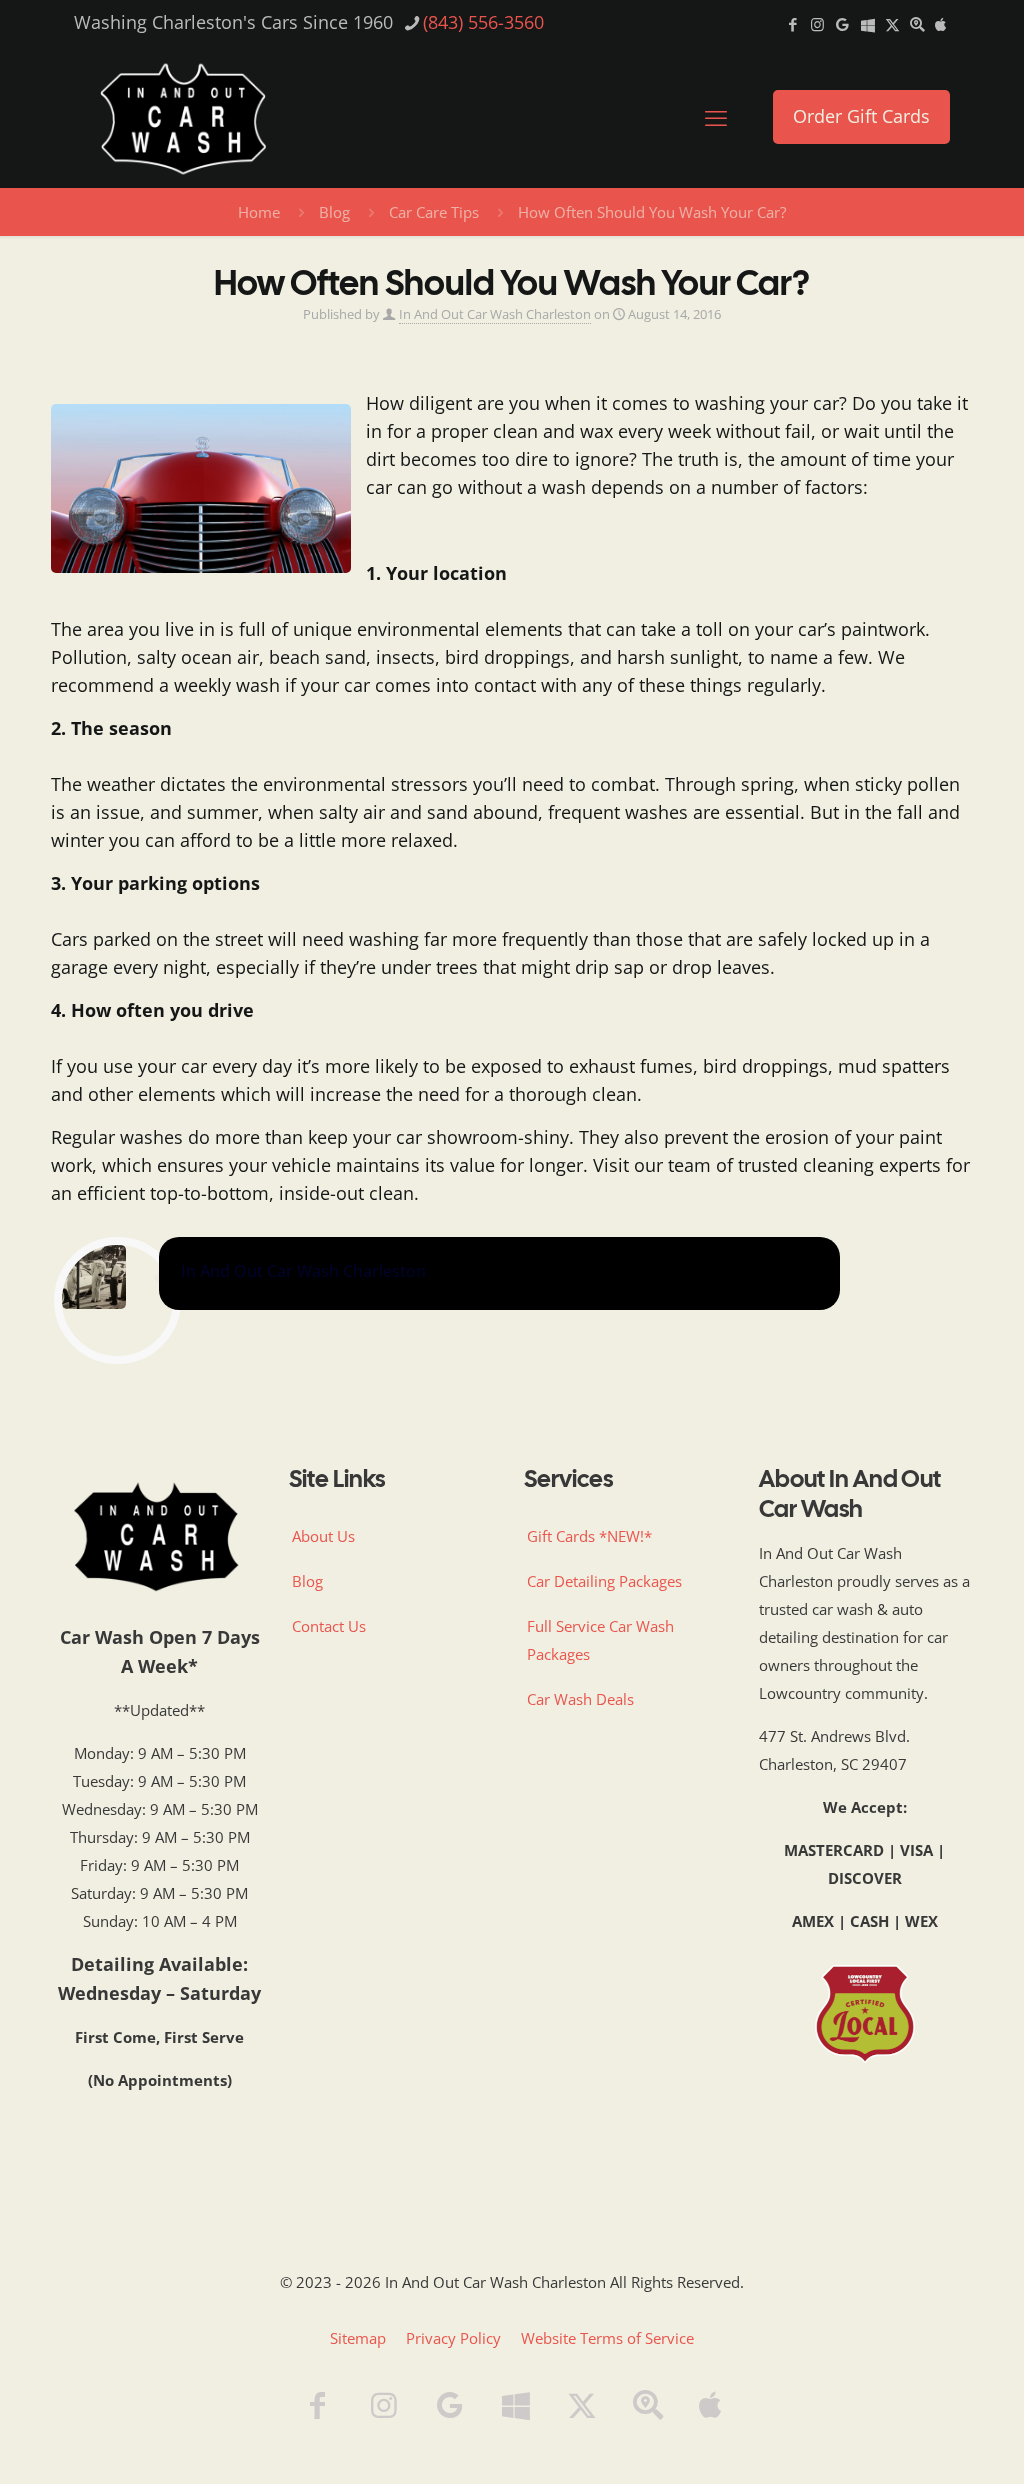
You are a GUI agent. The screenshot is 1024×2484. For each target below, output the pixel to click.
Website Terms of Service (607, 2338)
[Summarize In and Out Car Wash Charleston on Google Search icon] (917, 24)
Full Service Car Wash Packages (600, 1640)
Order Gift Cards (861, 116)
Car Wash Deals (580, 1699)
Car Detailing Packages (604, 1581)
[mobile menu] (716, 117)
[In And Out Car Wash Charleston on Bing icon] (867, 24)
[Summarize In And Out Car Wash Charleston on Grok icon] (892, 24)
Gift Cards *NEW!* (589, 1536)
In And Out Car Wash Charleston (495, 314)
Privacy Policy (453, 2338)
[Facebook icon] (792, 24)
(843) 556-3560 (483, 22)
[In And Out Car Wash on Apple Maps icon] (940, 24)
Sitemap (358, 2338)
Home (259, 212)
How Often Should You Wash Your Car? (652, 212)
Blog (334, 212)
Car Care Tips (434, 212)
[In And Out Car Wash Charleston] (183, 117)
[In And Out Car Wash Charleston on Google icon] (842, 24)
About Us (323, 1536)
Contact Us (329, 1626)
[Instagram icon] (817, 24)
